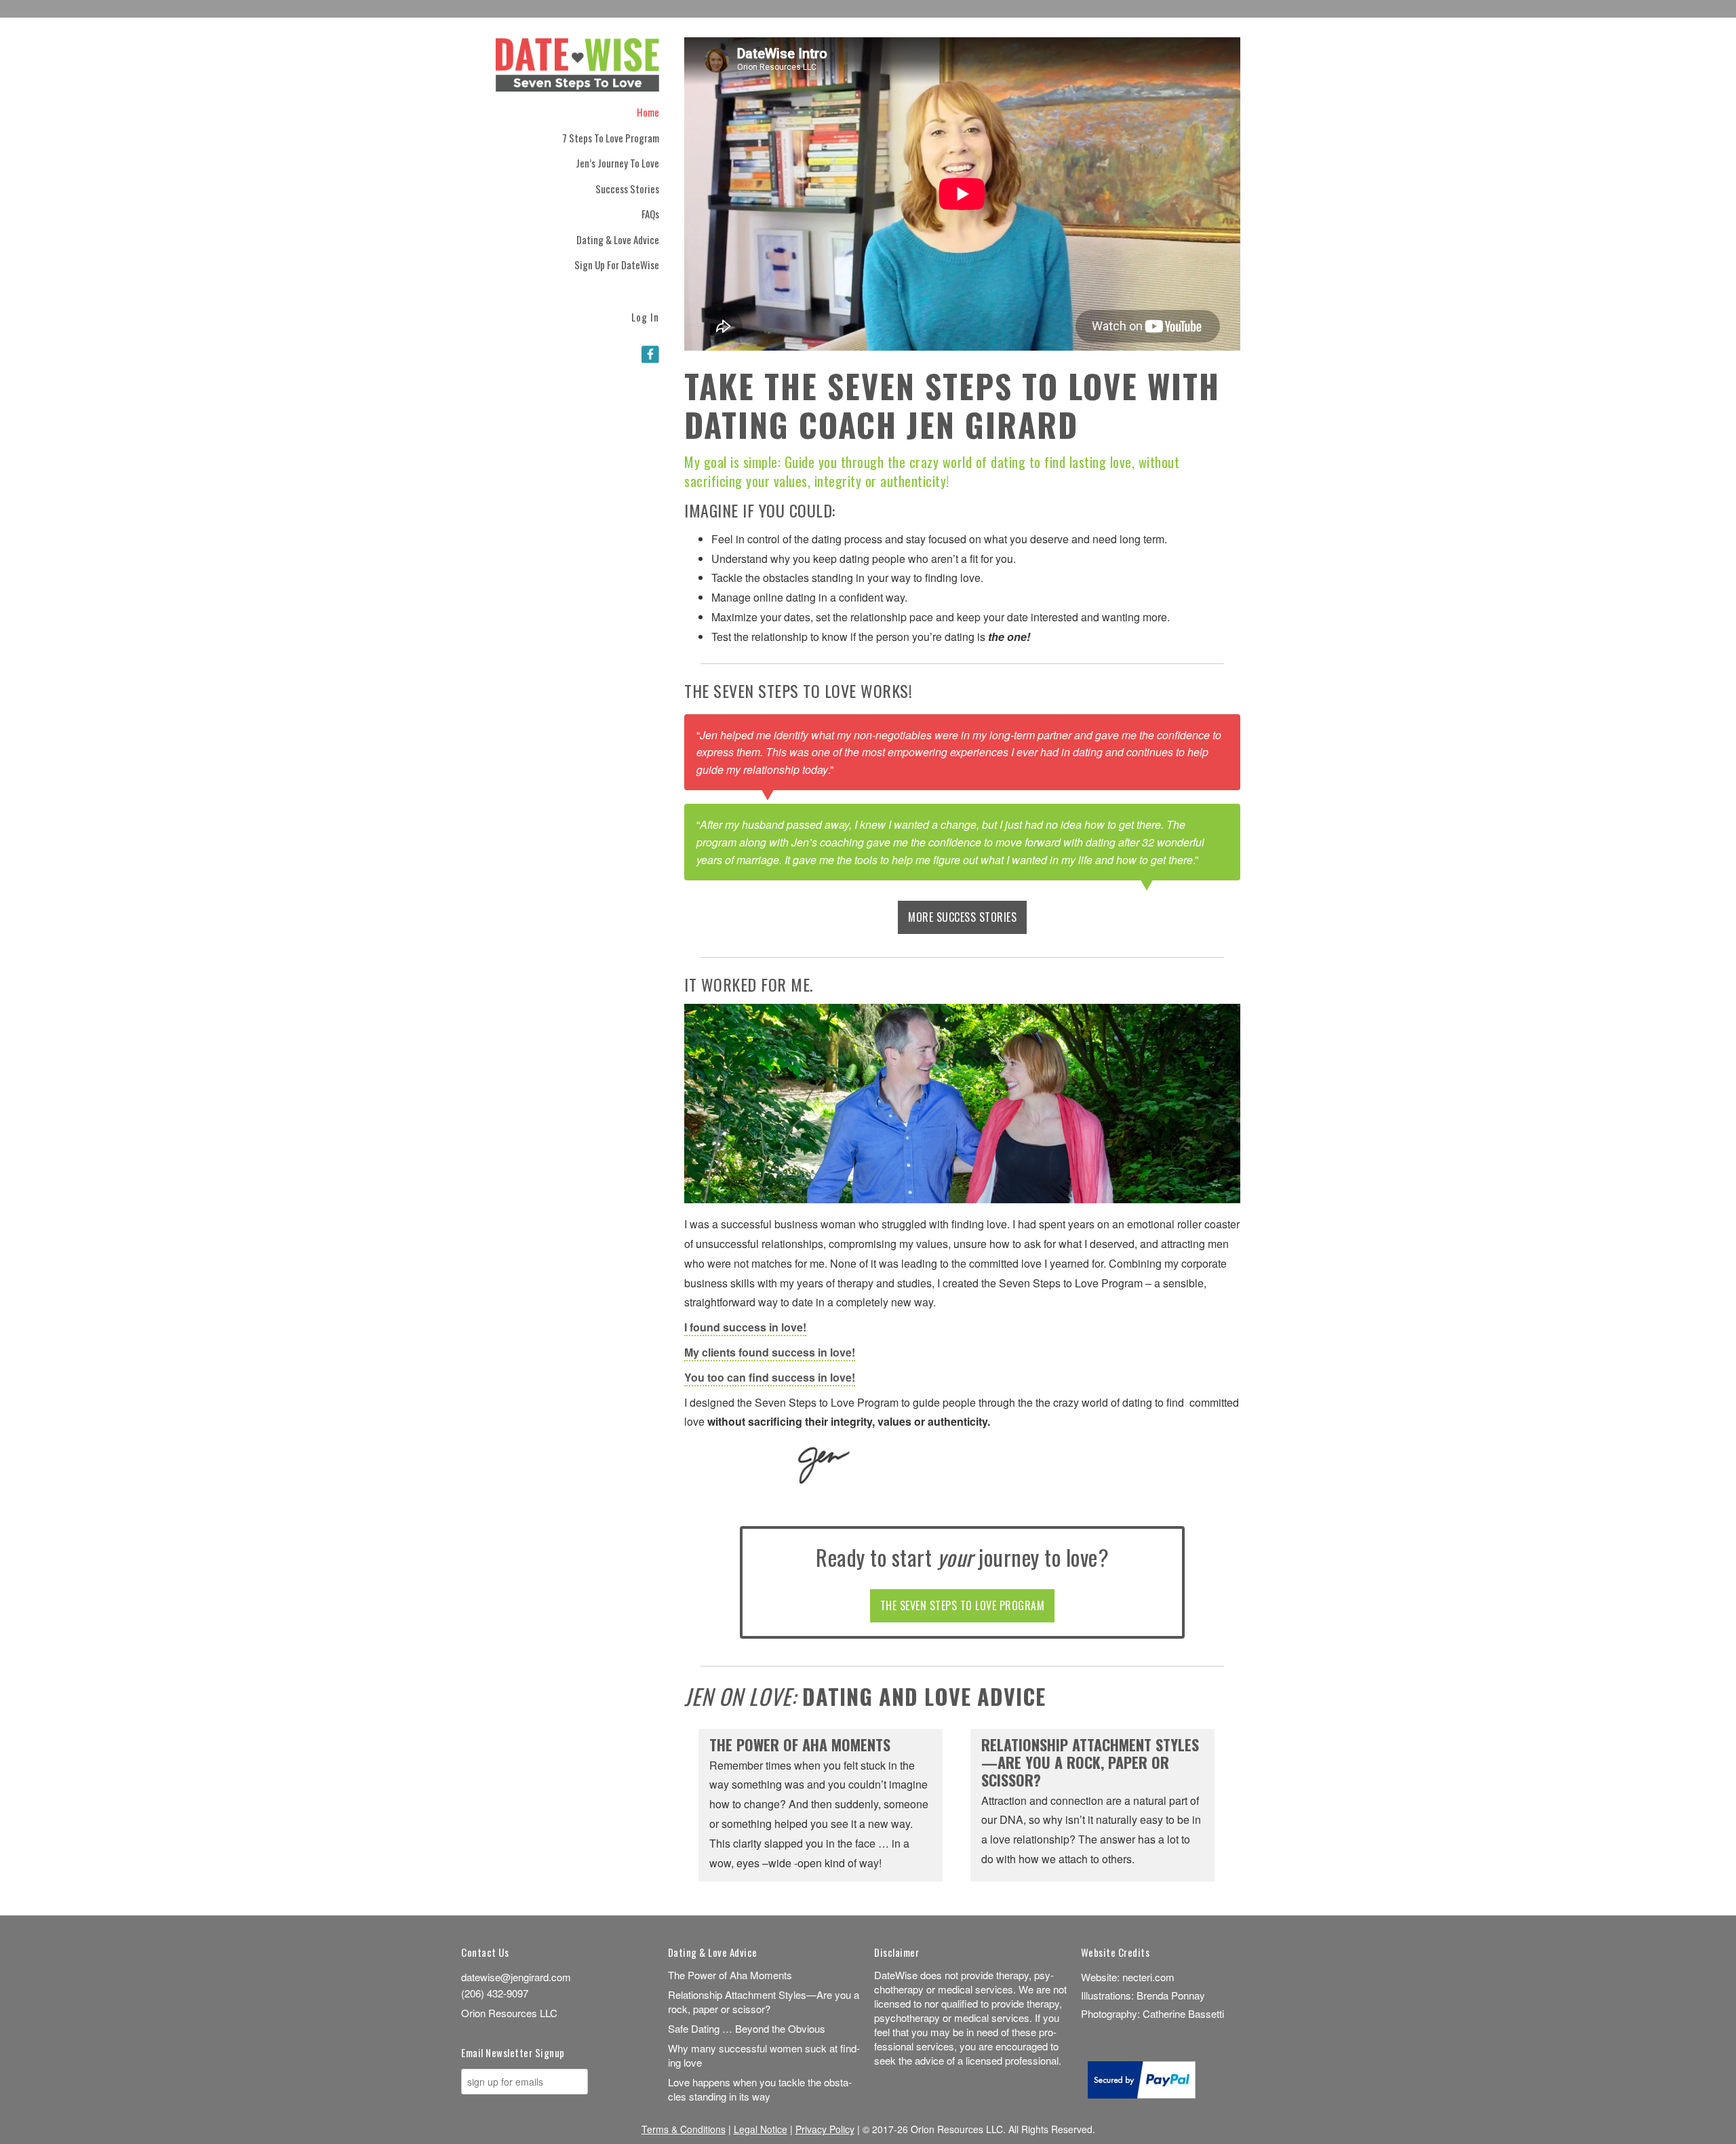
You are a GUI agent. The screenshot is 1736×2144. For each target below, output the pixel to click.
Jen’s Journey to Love (617, 163)
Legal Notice (761, 2129)
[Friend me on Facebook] (650, 353)
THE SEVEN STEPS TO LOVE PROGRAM (963, 1605)
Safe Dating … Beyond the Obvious (747, 2028)
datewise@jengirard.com (516, 1977)
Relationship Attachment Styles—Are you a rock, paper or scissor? (1090, 1763)
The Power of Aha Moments (800, 1746)
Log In (645, 316)
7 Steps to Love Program (611, 138)
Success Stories (627, 189)
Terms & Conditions (684, 2129)
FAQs (650, 214)
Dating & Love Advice (618, 239)
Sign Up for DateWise (617, 265)
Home (648, 112)
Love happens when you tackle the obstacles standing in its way (760, 2089)
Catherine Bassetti (1183, 2013)
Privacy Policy (825, 2129)
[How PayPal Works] (1142, 2094)
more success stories (962, 917)
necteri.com (1148, 1977)
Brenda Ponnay (1171, 1995)
